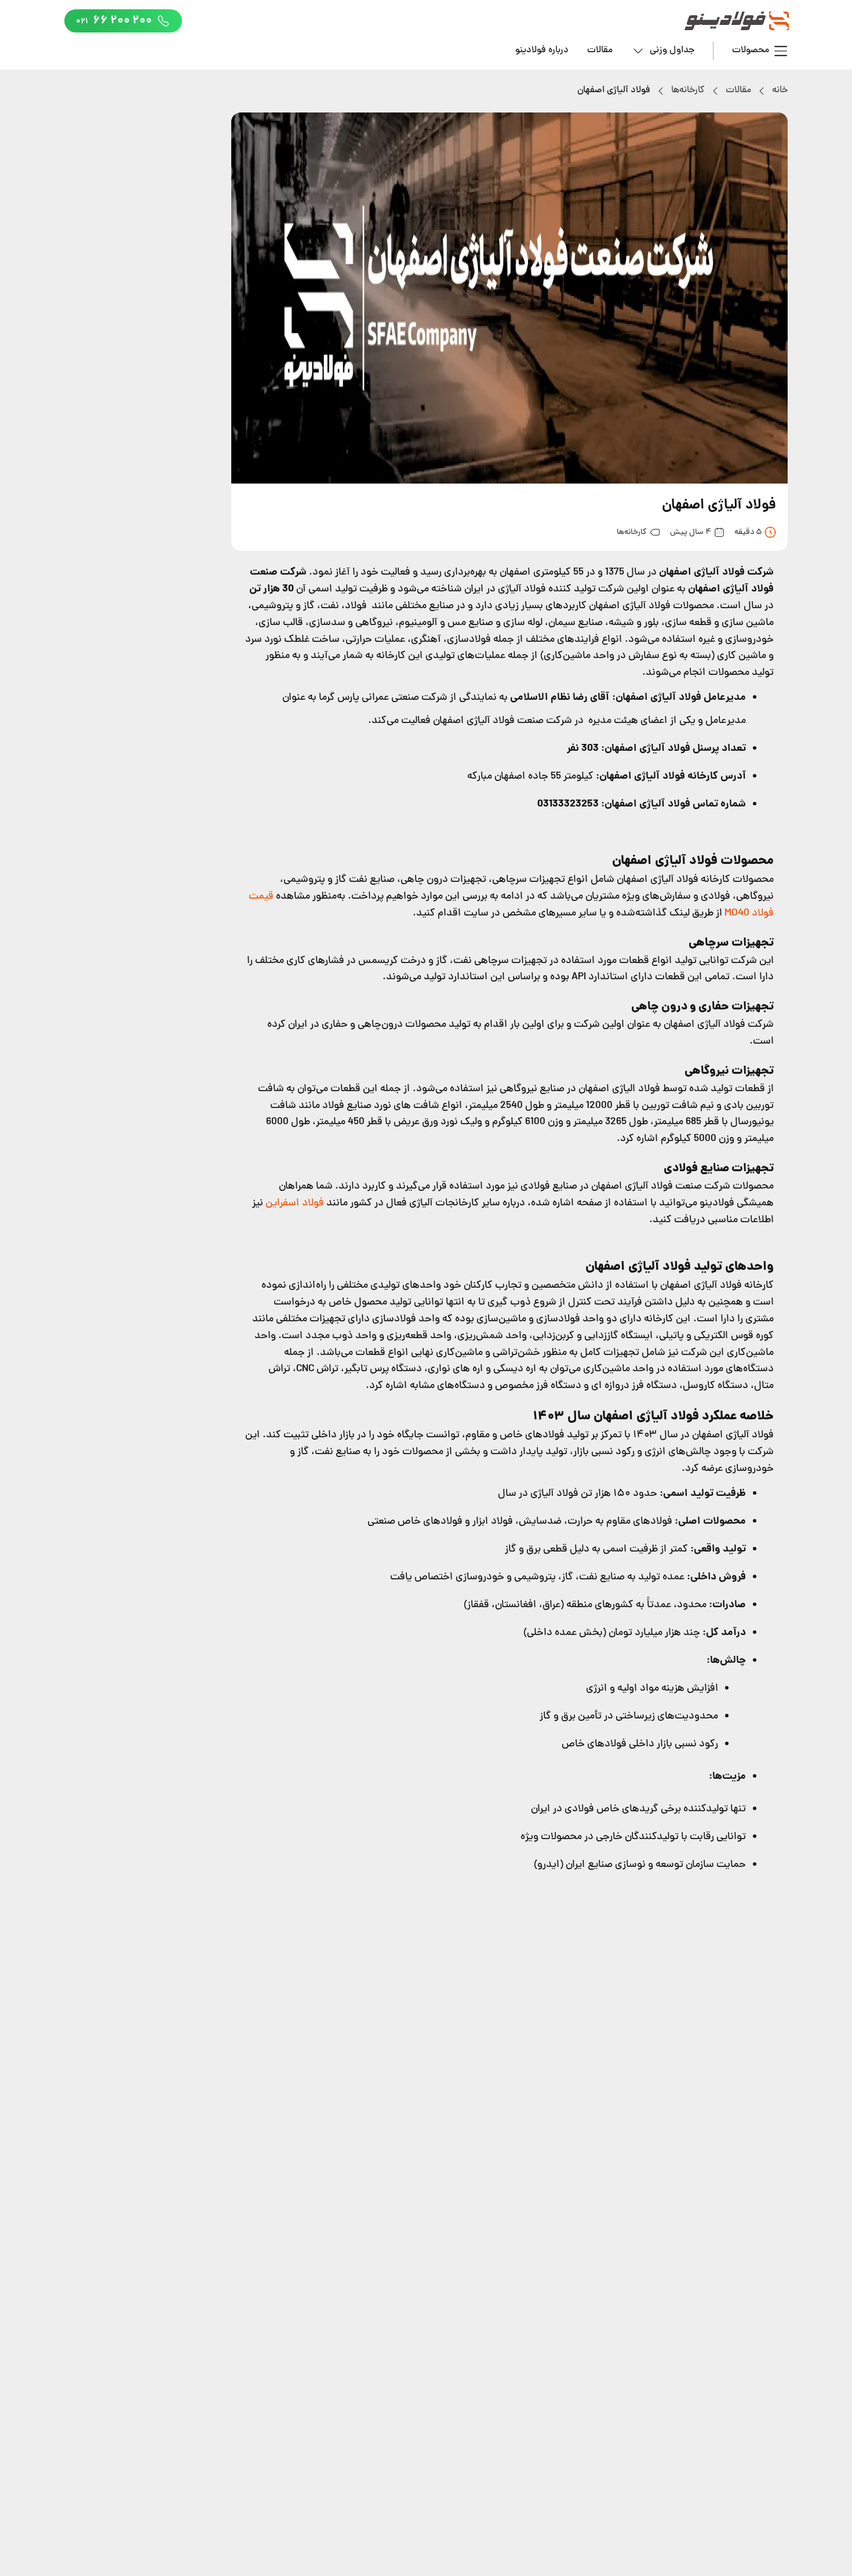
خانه (780, 90)
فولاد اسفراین (295, 1203)
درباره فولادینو (542, 50)
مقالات (600, 50)
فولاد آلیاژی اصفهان (614, 90)
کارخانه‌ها (688, 90)
